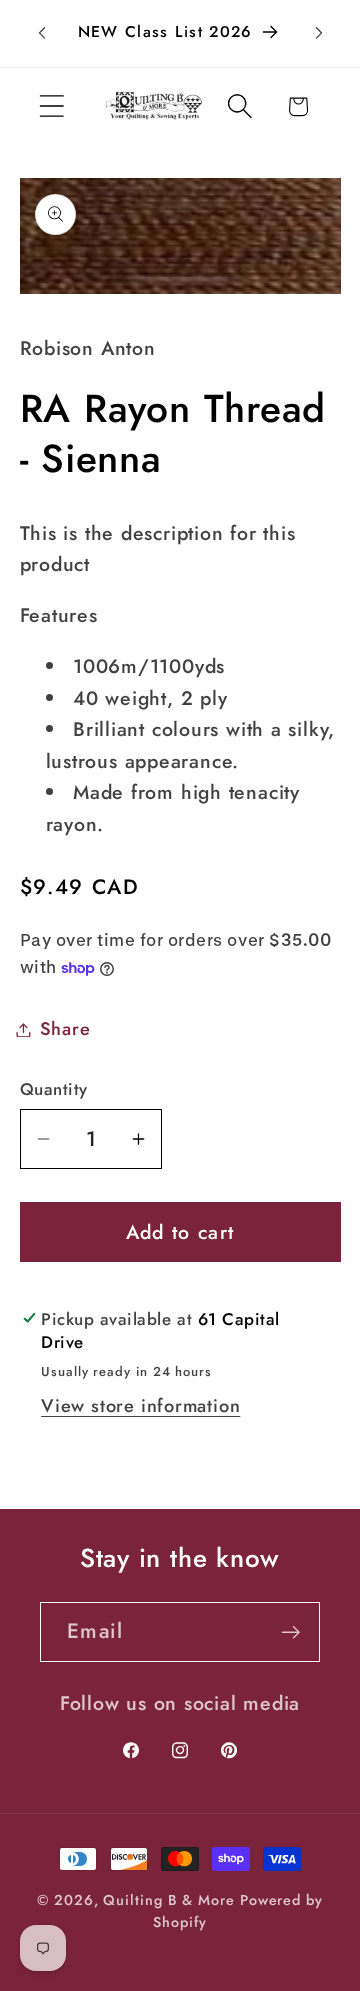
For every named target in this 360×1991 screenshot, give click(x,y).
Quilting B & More (168, 1900)
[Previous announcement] (42, 33)
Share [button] (65, 1029)
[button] (51, 106)
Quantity (54, 1089)
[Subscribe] (290, 1632)
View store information (140, 1406)
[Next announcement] (319, 33)
